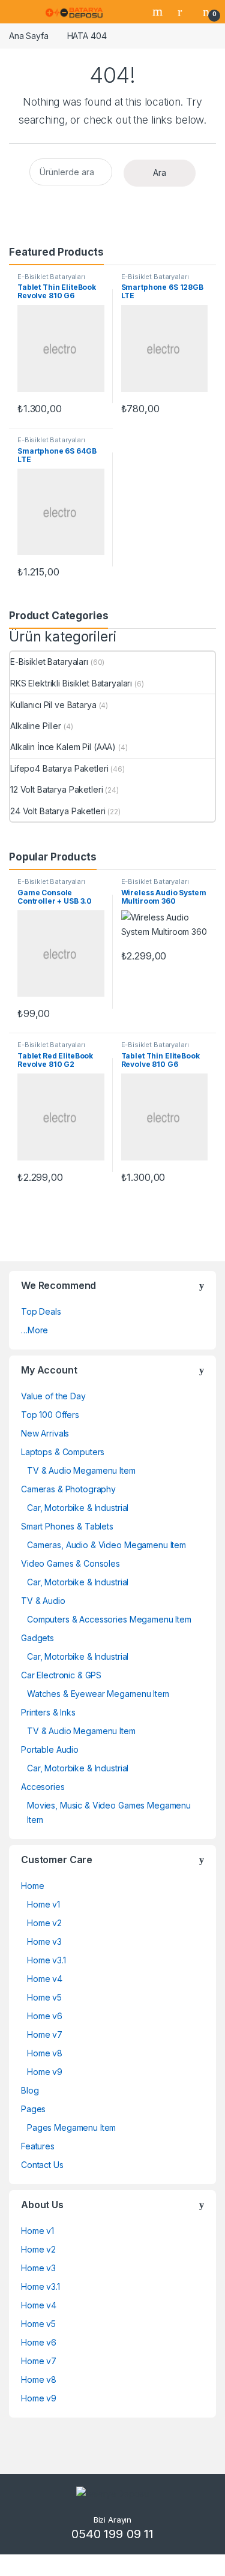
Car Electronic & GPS (61, 1675)
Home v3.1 (46, 1960)
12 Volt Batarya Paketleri (57, 789)
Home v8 (45, 2053)
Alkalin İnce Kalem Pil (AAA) (63, 747)
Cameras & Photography (68, 1489)
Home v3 (44, 1941)
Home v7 (45, 2034)
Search (159, 11)
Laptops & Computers (63, 1452)
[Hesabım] (184, 11)
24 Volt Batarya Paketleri (58, 811)
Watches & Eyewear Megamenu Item (98, 1694)
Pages (33, 2109)
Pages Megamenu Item (71, 2127)
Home (32, 1886)
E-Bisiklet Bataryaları (51, 277)
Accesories (43, 1787)
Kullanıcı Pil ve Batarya (53, 705)
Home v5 (44, 1997)
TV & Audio (43, 1601)
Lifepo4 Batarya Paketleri (59, 768)
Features (38, 2146)
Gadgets (37, 1638)
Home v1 (43, 1904)
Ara (160, 173)
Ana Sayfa (29, 36)
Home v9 (45, 2072)
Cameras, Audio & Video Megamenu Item (106, 1545)
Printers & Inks (48, 1712)
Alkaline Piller (36, 726)
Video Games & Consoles (70, 1563)
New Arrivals (45, 1433)
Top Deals (41, 1311)
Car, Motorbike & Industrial (78, 1508)
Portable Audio (50, 1749)
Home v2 (44, 1923)
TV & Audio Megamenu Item (81, 1470)
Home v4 (45, 1979)
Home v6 (45, 2016)
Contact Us (42, 2165)
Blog (30, 2090)
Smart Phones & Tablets (67, 1526)
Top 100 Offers (50, 1415)
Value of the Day (53, 1396)
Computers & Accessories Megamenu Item (109, 1619)
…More (34, 1330)
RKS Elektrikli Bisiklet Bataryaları (71, 683)
